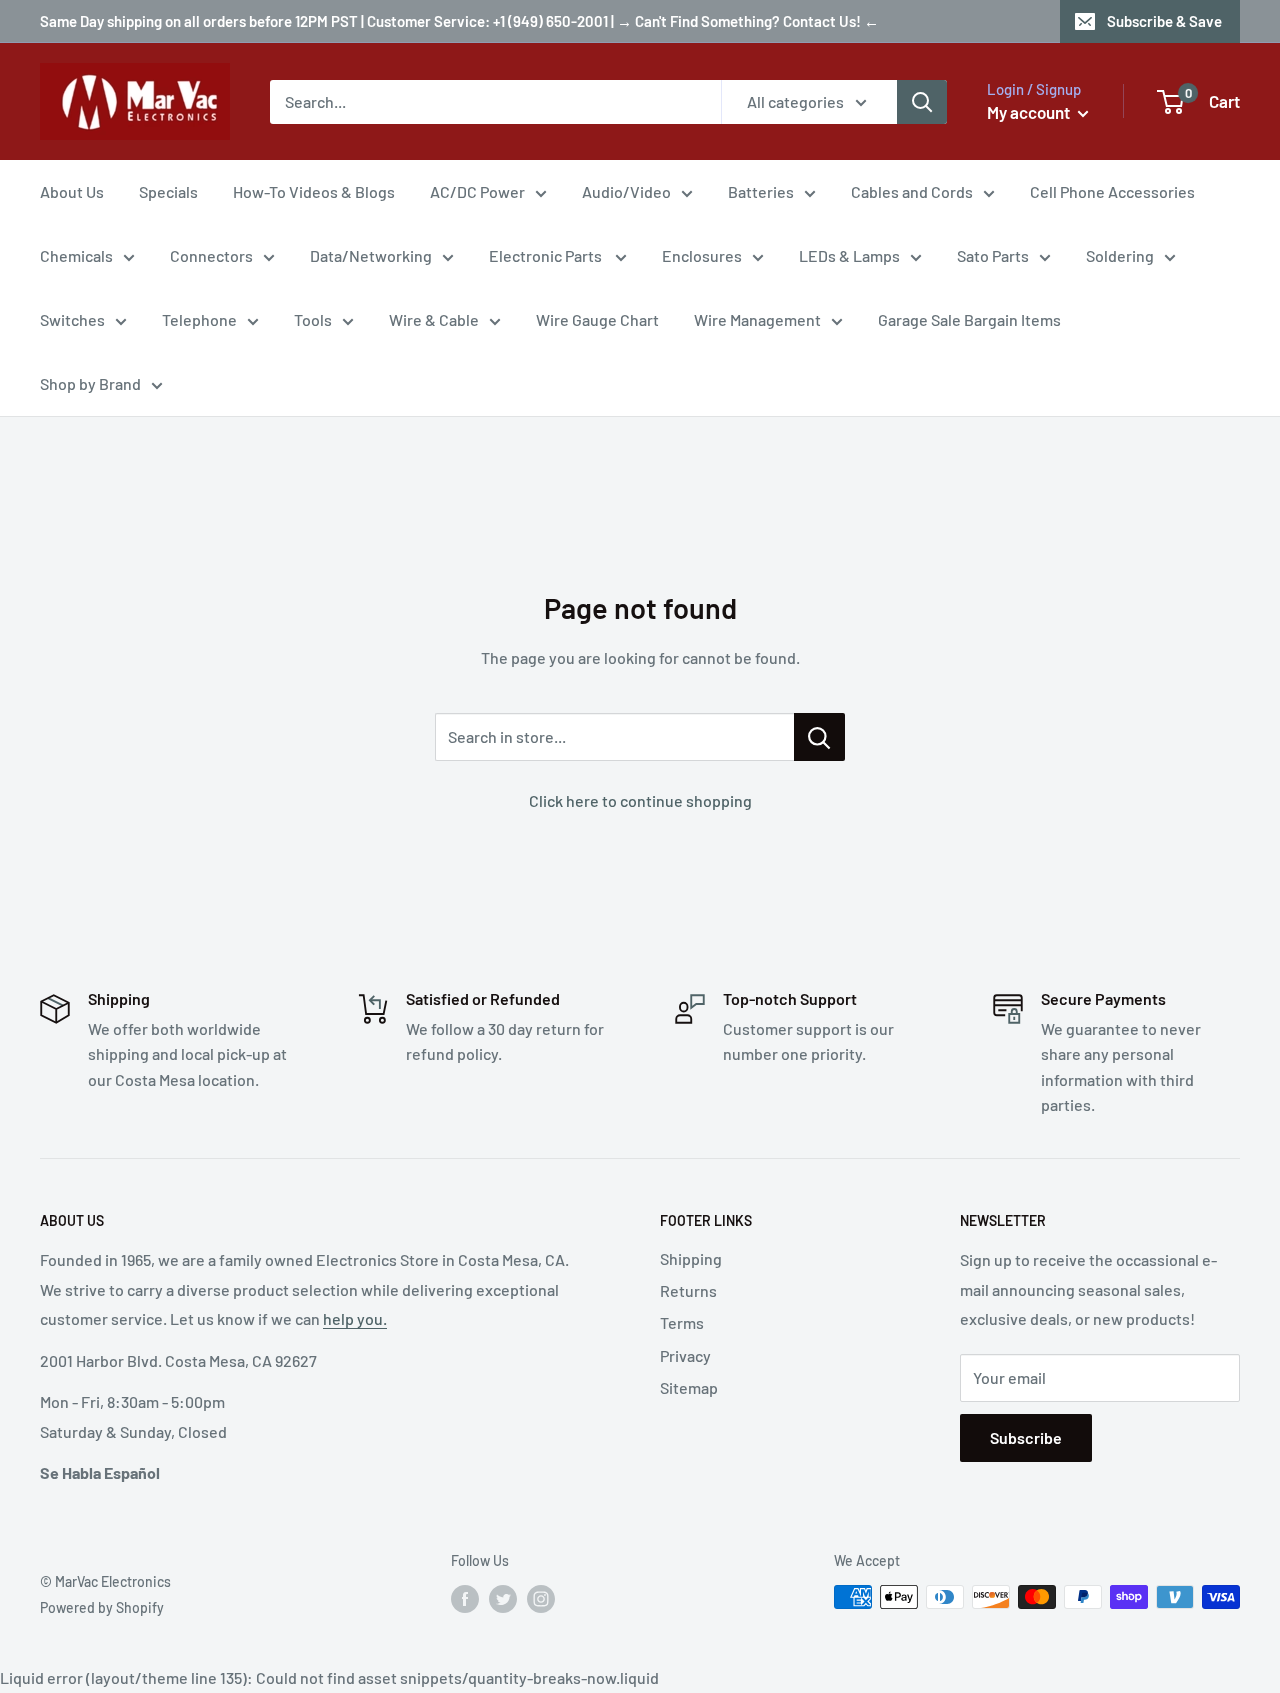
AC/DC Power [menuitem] (477, 191)
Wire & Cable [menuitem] (434, 319)
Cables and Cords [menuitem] (912, 191)
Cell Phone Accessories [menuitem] (1112, 191)
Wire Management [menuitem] (757, 319)
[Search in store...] (819, 737)
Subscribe (1026, 1437)
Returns (688, 1290)
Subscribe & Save (1164, 21)
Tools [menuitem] (313, 319)
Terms (682, 1322)
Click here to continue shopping (640, 800)
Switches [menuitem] (72, 319)
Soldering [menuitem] (1120, 255)
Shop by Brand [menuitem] (90, 383)
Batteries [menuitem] (761, 191)
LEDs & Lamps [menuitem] (849, 255)
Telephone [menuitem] (199, 319)
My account (1030, 112)
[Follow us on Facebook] (465, 1599)
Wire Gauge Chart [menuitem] (597, 319)
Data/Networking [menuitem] (371, 255)
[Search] (922, 102)
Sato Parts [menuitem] (993, 255)
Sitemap (689, 1387)
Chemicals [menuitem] (76, 255)
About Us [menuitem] (72, 191)
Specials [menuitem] (168, 191)
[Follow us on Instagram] (541, 1599)
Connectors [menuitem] (211, 255)
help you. (355, 1318)
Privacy (685, 1355)
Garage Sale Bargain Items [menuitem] (969, 319)
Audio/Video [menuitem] (626, 191)
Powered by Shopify (102, 1607)
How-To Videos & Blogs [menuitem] (314, 191)
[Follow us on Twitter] (503, 1599)
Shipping (691, 1258)
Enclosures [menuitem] (702, 255)
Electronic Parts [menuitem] (547, 255)
